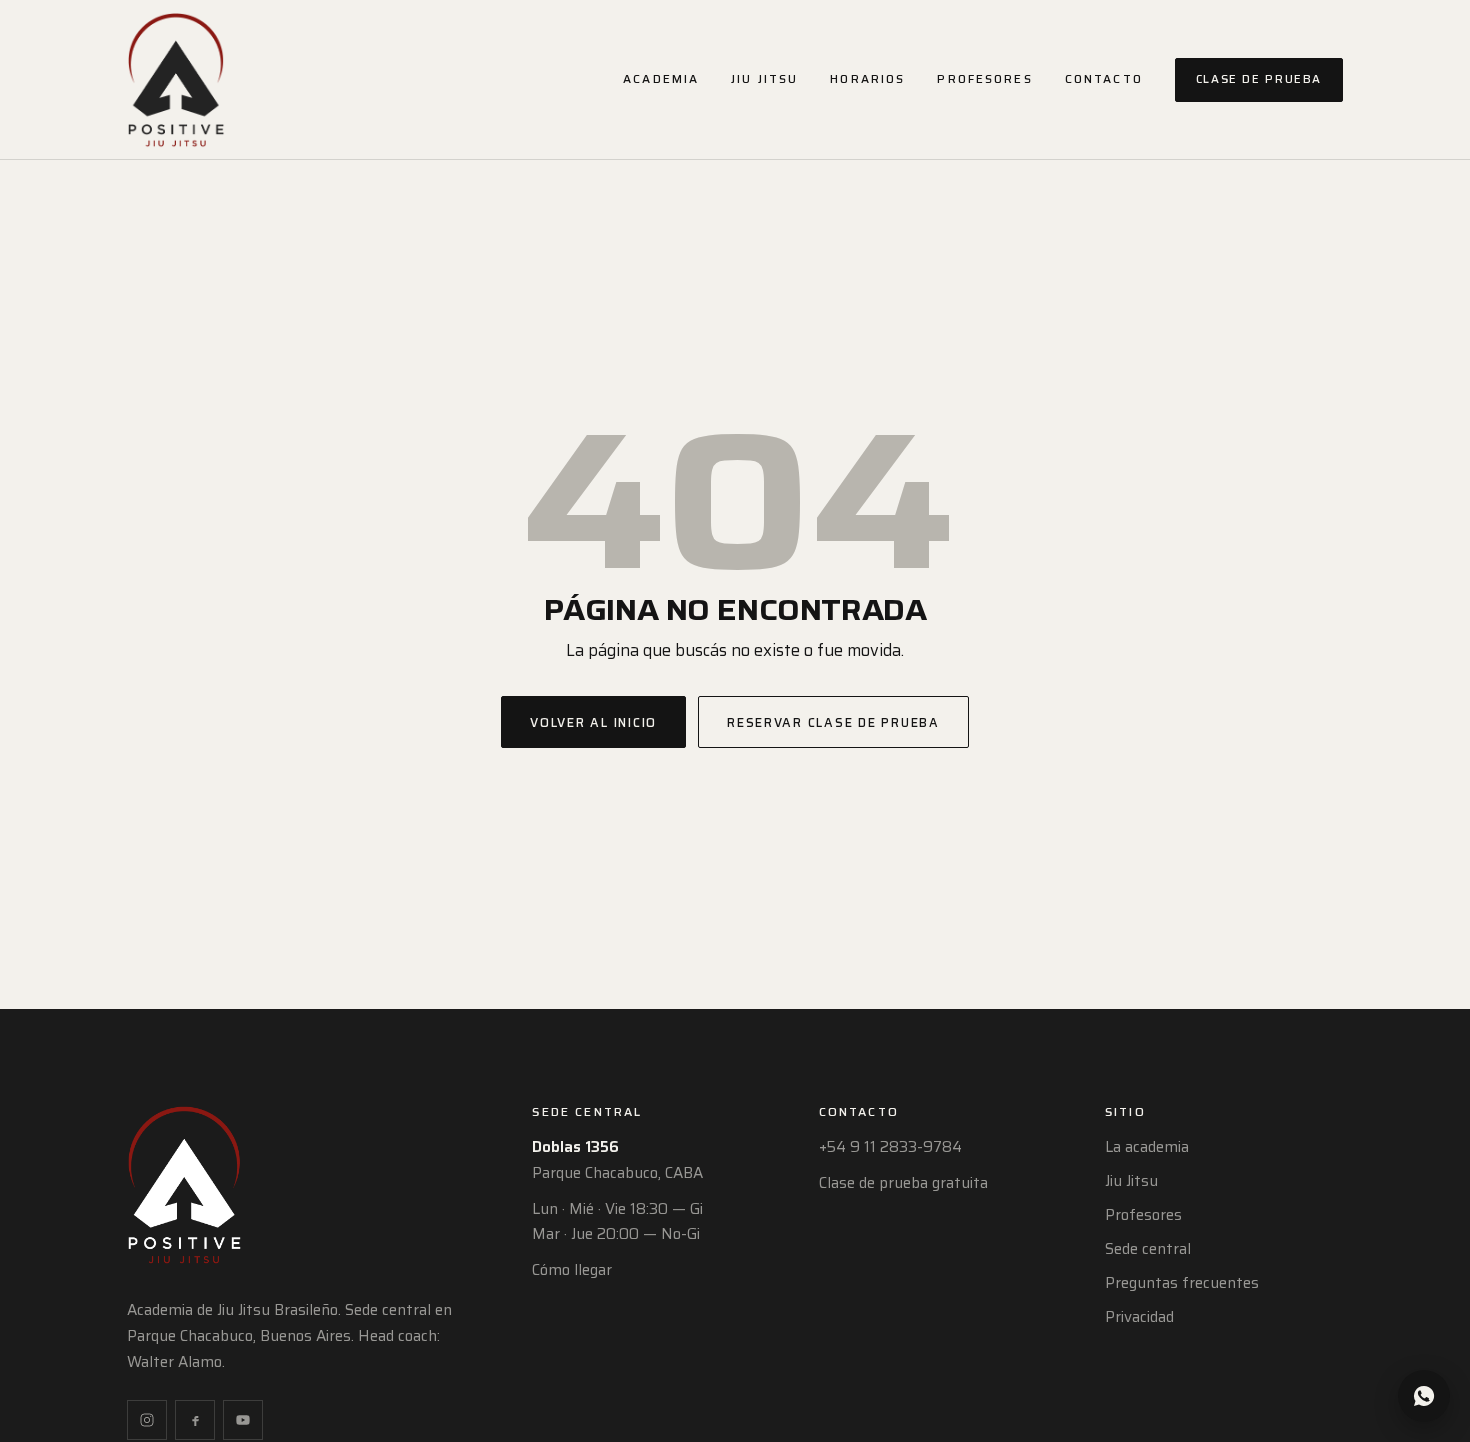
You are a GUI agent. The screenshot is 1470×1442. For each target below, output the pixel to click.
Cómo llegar (572, 1270)
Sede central (1148, 1249)
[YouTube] (243, 1420)
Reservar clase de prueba (833, 722)
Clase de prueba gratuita (903, 1183)
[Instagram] (147, 1420)
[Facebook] (195, 1420)
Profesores (984, 79)
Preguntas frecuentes (1182, 1283)
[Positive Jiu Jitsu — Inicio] (176, 80)
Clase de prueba (1259, 79)
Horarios (867, 79)
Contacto (1104, 79)
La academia (1147, 1147)
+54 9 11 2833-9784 (890, 1147)
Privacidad (1139, 1317)
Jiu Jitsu (764, 79)
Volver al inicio (593, 722)
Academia (661, 79)
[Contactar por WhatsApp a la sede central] (1424, 1396)
